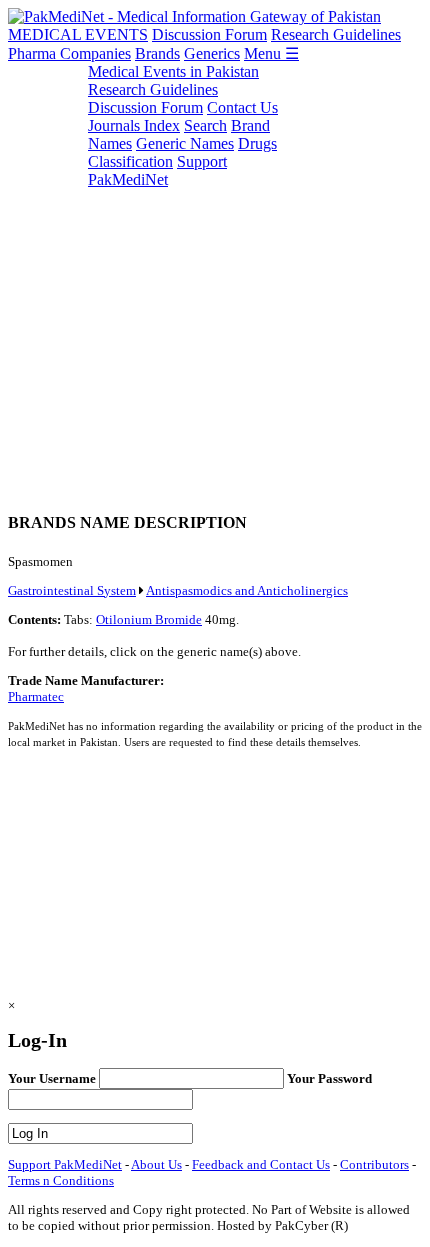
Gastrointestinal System (72, 590)
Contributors (374, 1164)
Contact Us (242, 107)
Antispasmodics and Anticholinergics (247, 590)
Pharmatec (36, 696)
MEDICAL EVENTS (78, 34)
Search (205, 125)
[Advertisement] (215, 278)
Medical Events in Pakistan (173, 71)
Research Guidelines (336, 34)
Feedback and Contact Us (261, 1164)
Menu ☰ (271, 53)
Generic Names (185, 143)
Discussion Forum (209, 34)
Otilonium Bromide (149, 619)
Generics (212, 53)
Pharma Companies (69, 53)
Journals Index (134, 125)
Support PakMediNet (157, 170)
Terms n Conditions (61, 1180)
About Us (156, 1164)
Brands (157, 53)
